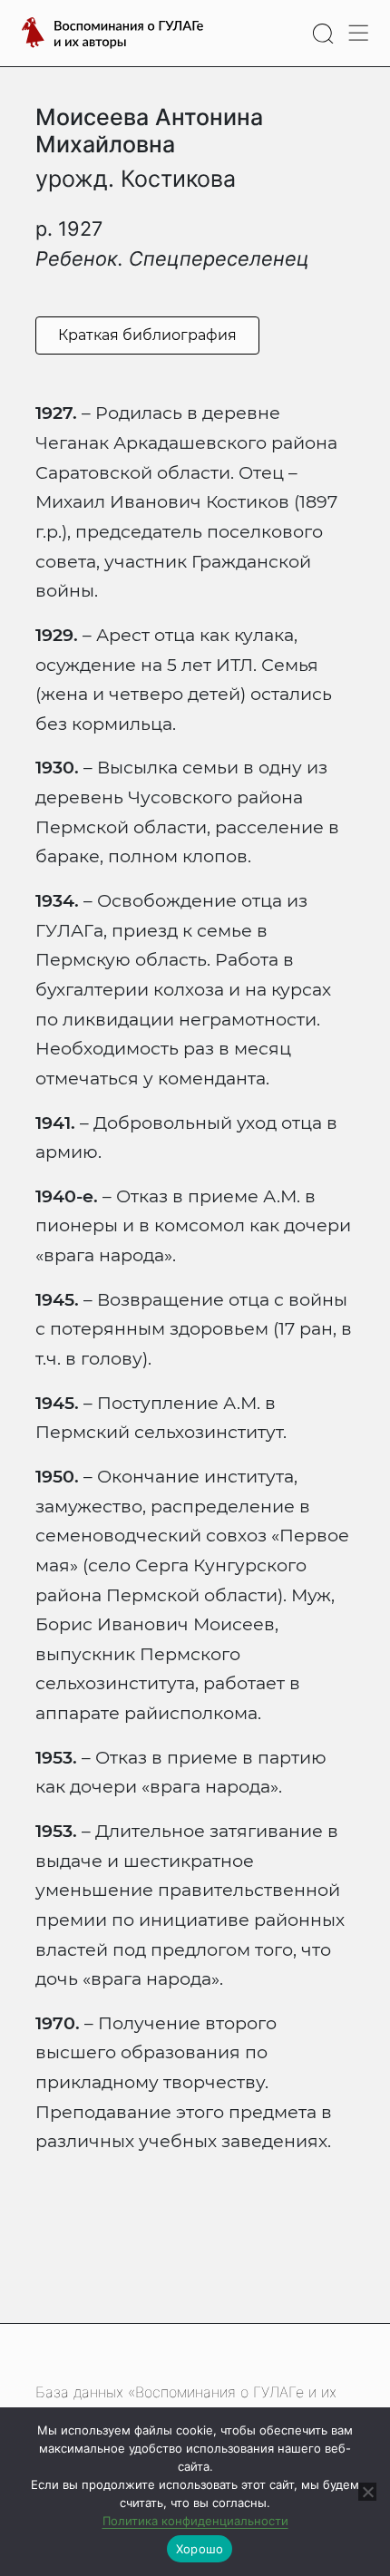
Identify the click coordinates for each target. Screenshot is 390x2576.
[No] (367, 2492)
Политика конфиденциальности (195, 2521)
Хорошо (200, 2549)
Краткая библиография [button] (147, 335)
